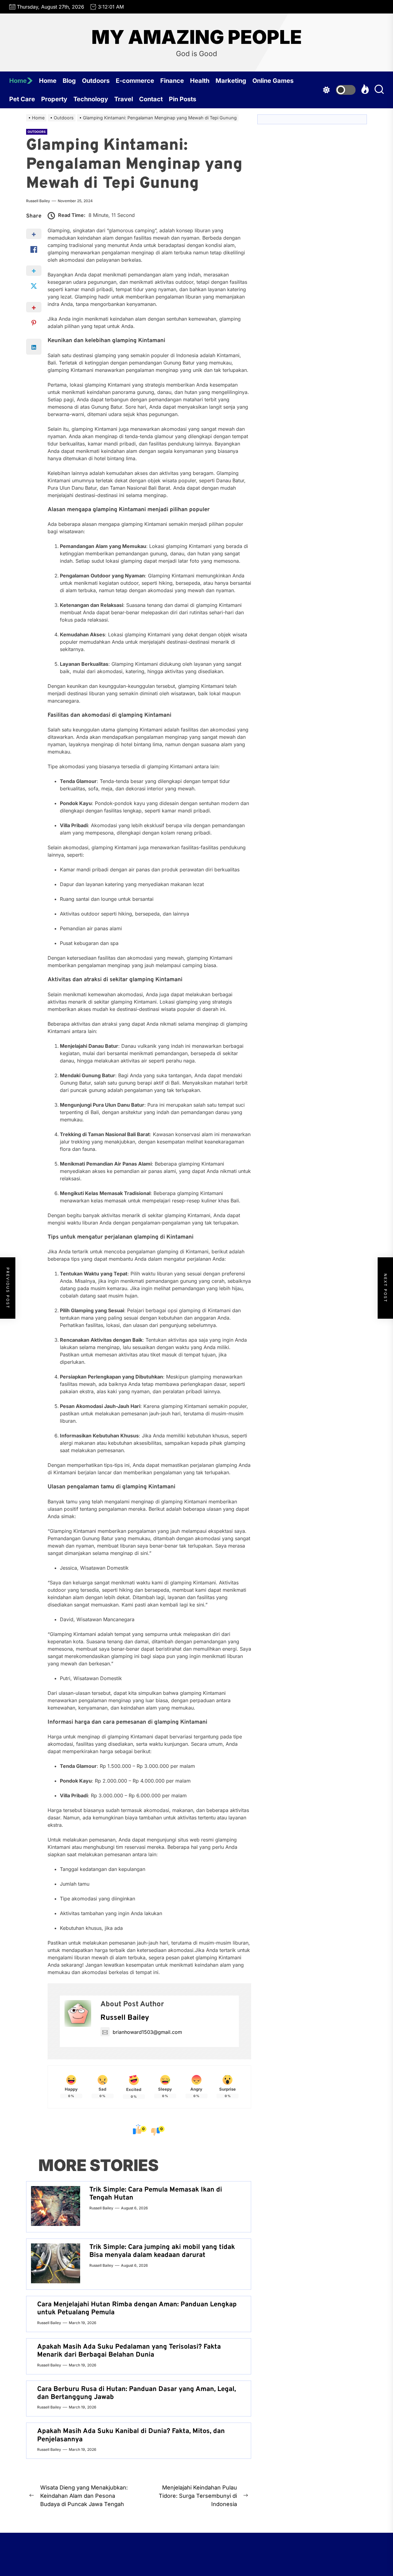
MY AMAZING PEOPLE (197, 37)
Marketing (231, 81)
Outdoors (96, 81)
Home (18, 81)
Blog (69, 81)
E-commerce (135, 81)
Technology (91, 99)
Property (54, 99)
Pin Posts (183, 99)
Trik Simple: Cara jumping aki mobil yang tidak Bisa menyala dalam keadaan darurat (162, 2251)
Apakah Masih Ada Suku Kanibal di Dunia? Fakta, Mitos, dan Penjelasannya (131, 2435)
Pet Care (22, 99)
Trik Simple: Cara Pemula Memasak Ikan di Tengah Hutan (156, 2194)
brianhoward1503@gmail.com (147, 2032)
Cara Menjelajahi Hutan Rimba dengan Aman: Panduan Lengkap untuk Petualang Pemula (137, 2309)
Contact (151, 99)
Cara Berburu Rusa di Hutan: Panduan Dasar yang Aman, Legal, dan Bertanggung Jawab (136, 2393)
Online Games (273, 81)
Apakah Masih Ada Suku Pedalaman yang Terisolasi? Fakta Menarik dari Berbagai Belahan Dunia (129, 2351)
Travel (124, 99)
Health (200, 81)
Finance (172, 81)
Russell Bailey (38, 201)
